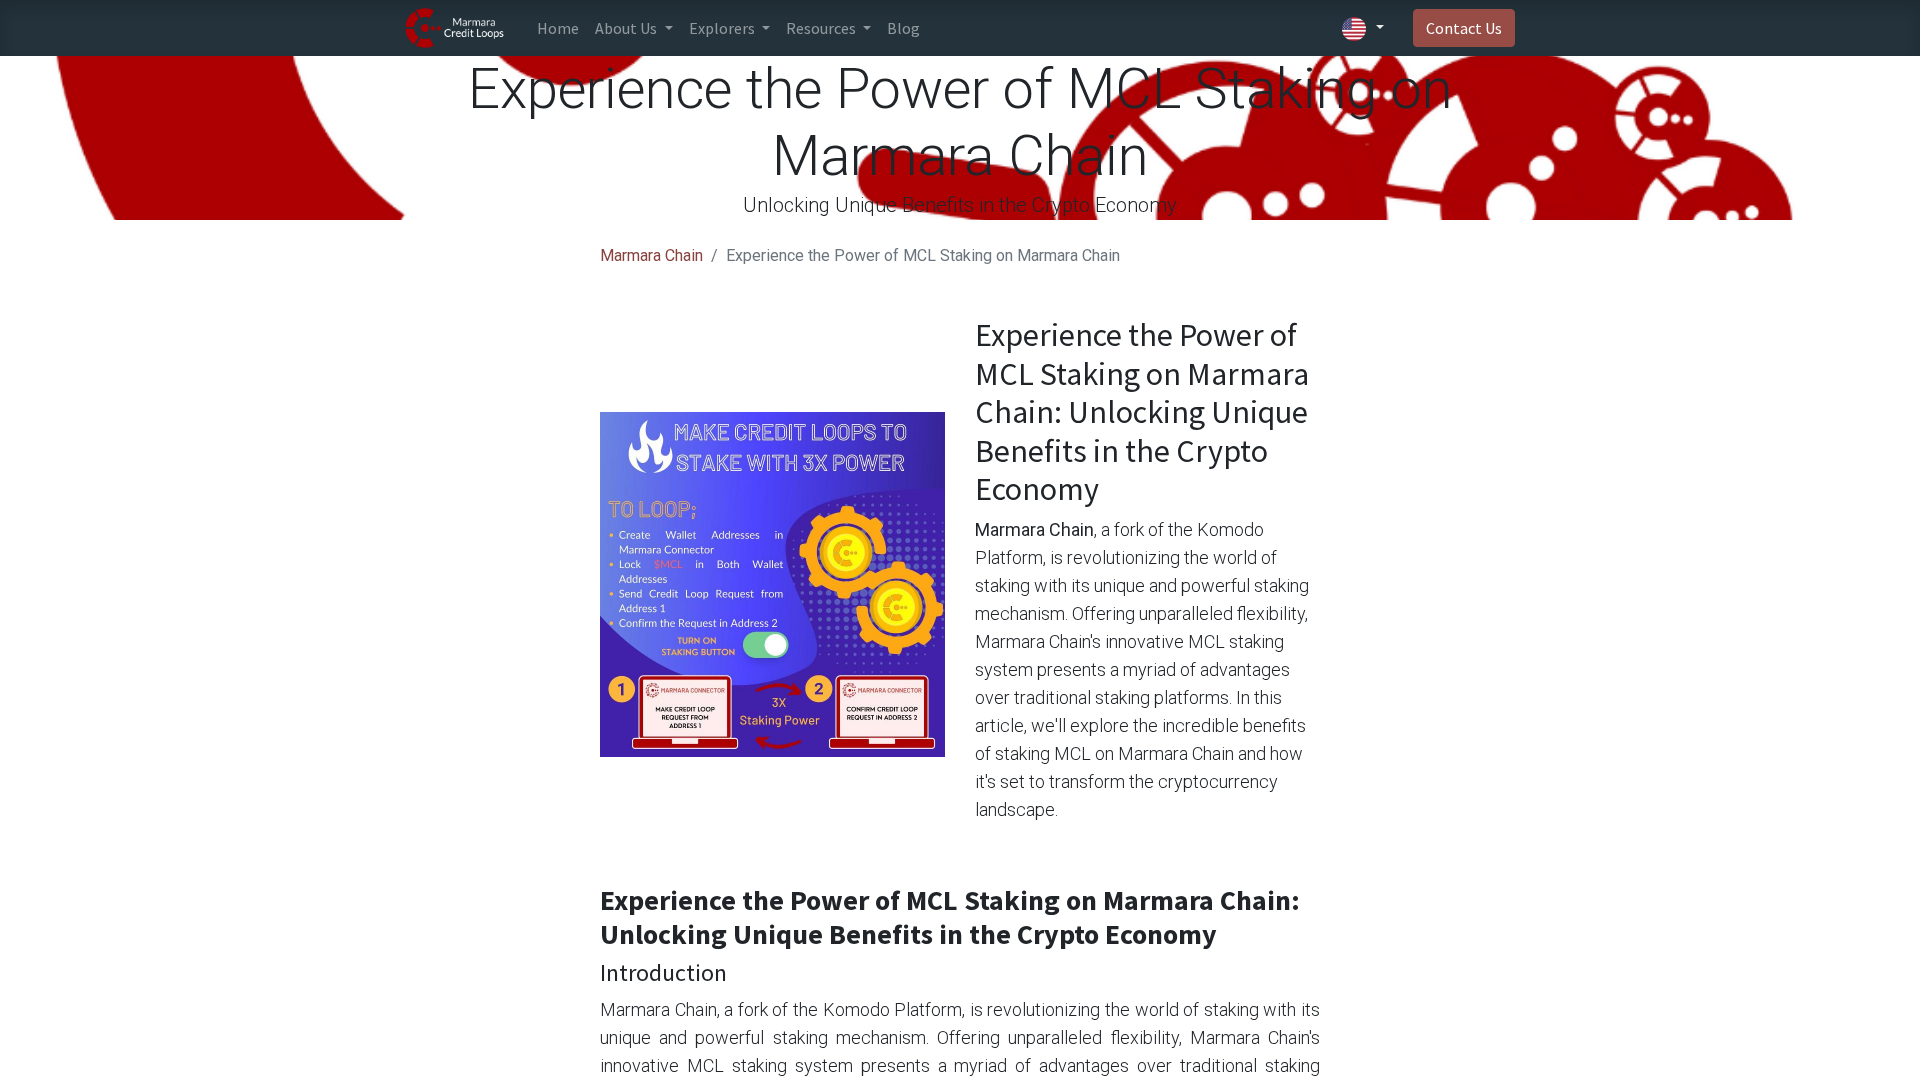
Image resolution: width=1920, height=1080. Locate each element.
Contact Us (1464, 28)
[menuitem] (558, 28)
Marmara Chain (651, 255)
